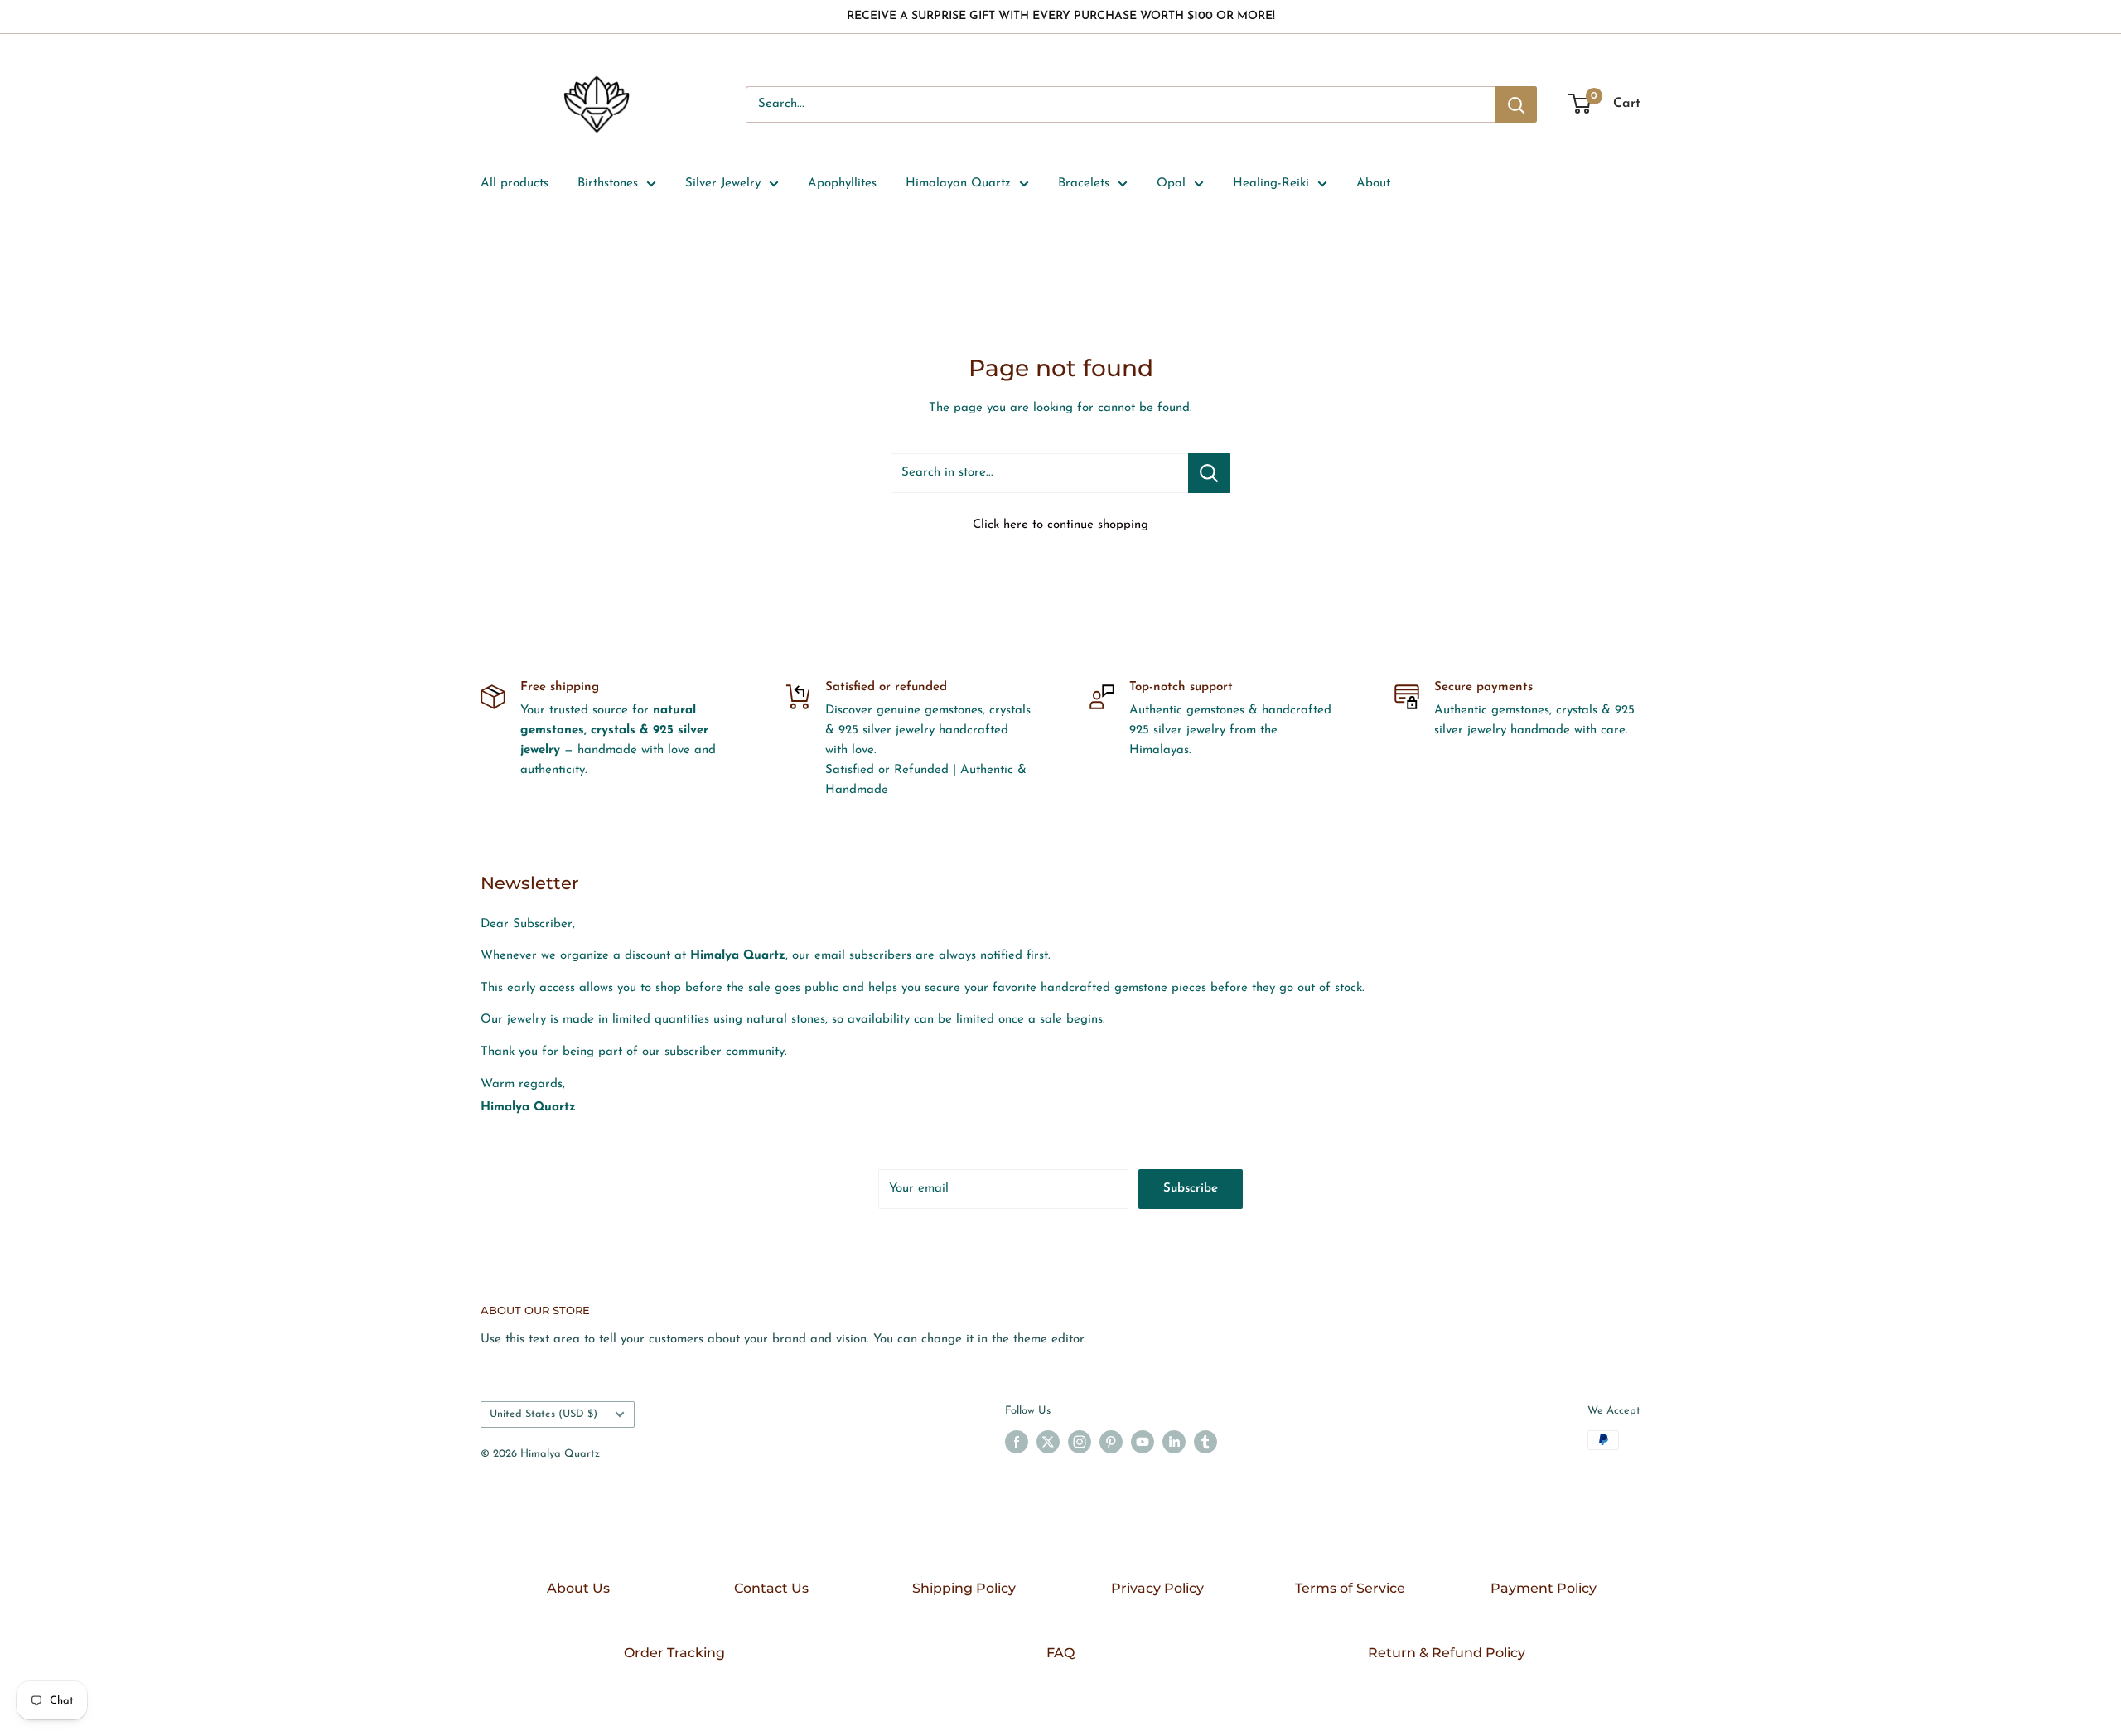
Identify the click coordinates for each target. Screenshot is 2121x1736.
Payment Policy (1544, 1588)
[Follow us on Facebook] (1017, 1442)
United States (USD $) (544, 1414)
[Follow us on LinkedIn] (1174, 1442)
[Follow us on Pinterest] (1111, 1442)
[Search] (1516, 104)
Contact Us (771, 1588)
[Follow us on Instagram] (1080, 1442)
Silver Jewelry (723, 184)
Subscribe (1191, 1189)
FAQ (1060, 1653)
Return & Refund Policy (1447, 1653)
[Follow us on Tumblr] (1205, 1442)
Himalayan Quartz (958, 184)
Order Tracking (674, 1653)
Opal (1171, 184)
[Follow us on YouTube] (1143, 1442)
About (1373, 184)
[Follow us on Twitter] (1048, 1442)
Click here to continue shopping (1060, 525)
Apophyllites (842, 184)
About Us (578, 1588)
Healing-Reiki (1271, 184)
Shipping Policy (964, 1588)
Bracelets (1084, 184)
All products (515, 184)
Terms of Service (1350, 1588)
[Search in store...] (1209, 473)
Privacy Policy (1157, 1588)
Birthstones (608, 184)
